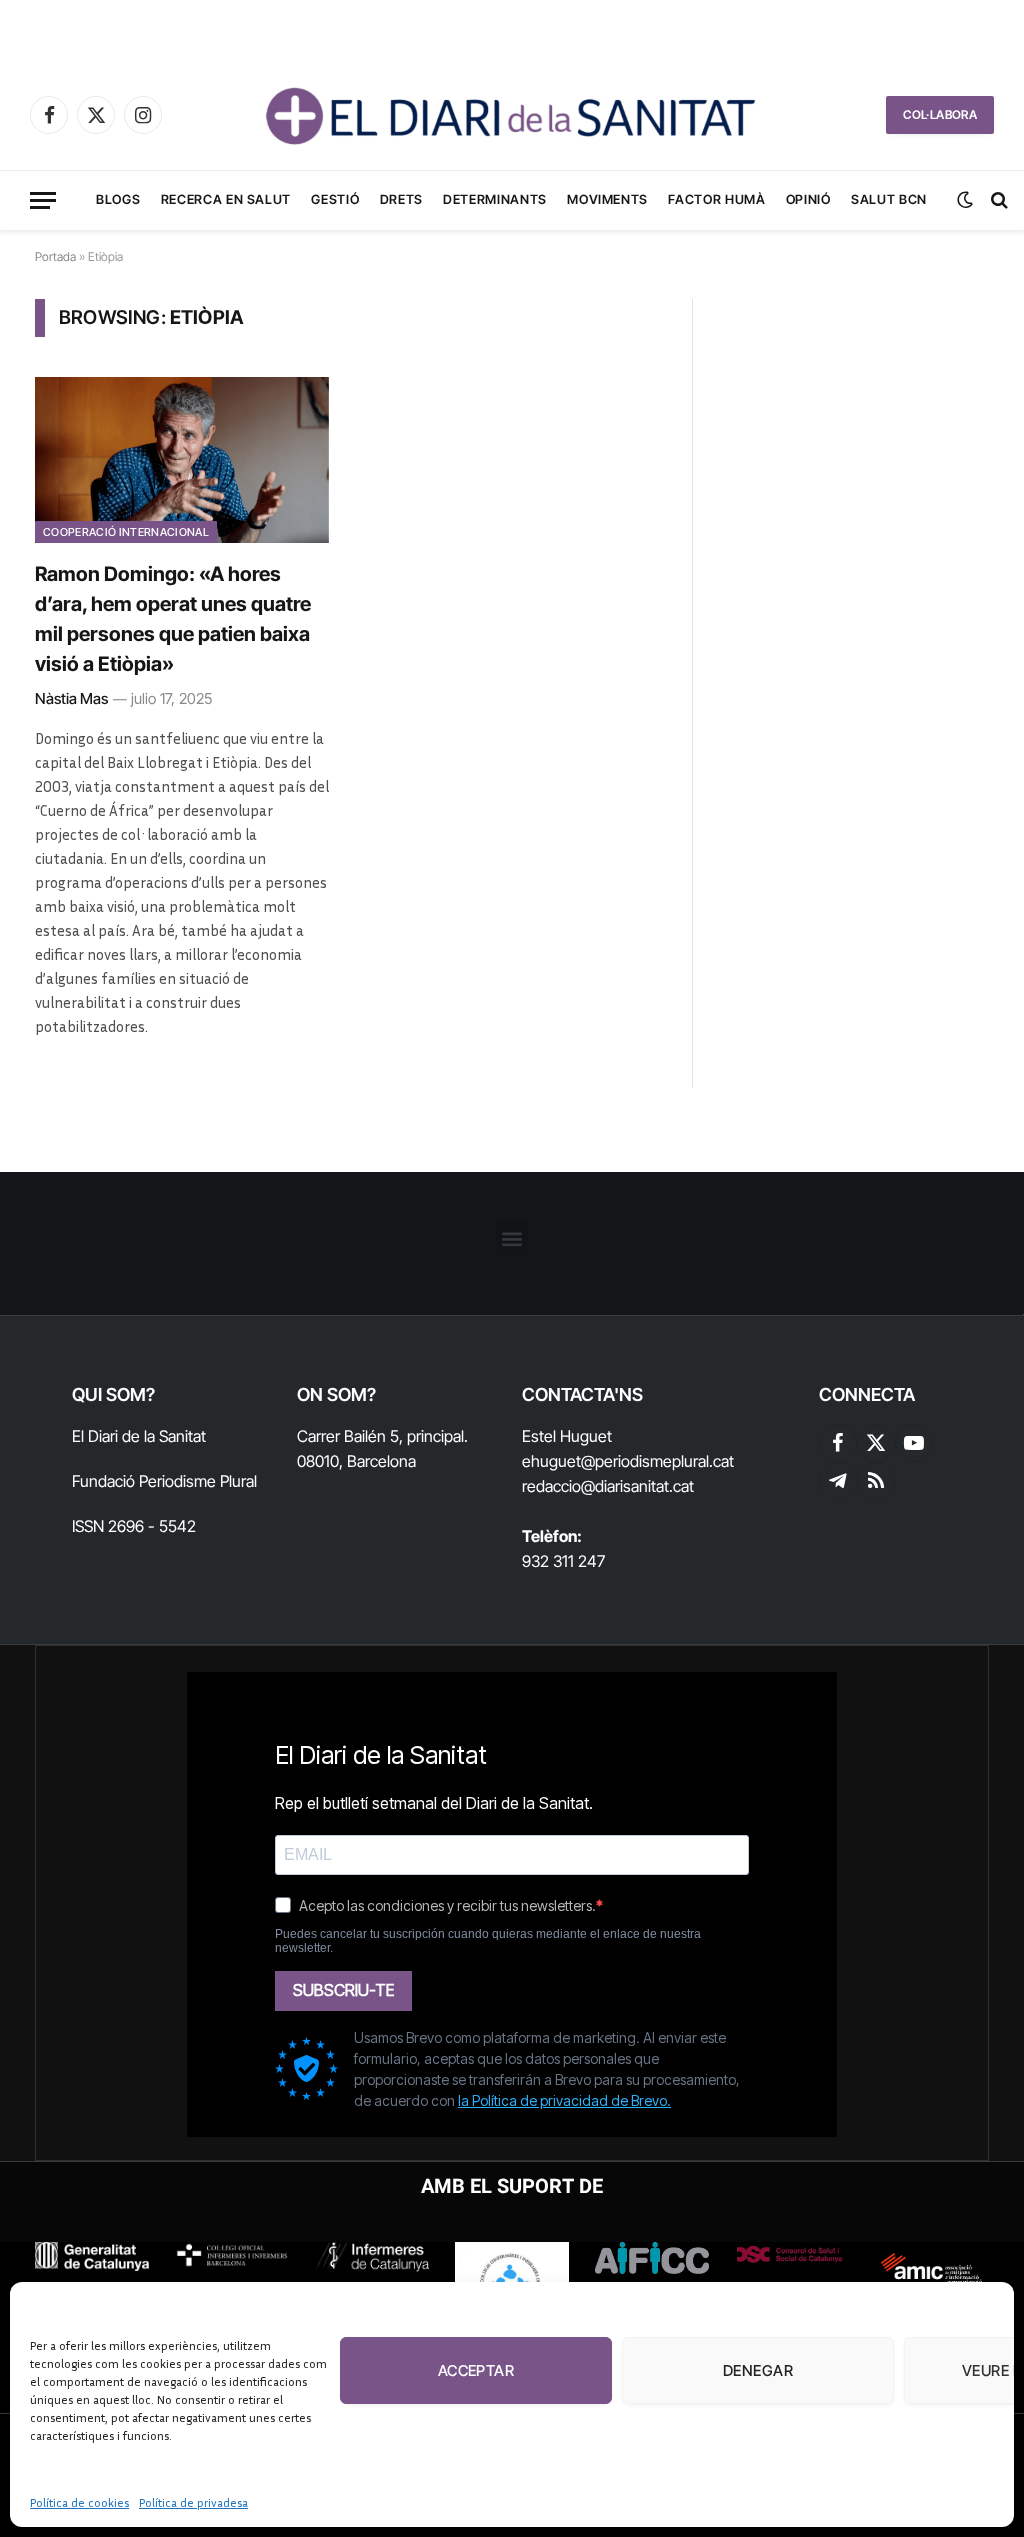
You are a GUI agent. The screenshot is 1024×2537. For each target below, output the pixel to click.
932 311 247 (563, 1561)
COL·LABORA (940, 114)
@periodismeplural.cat (657, 1461)
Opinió (808, 199)
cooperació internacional (126, 532)
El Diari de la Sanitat (139, 1436)
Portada (55, 256)
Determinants (495, 199)
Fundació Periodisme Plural (164, 1481)
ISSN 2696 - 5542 (134, 1526)
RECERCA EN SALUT (226, 199)
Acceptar (476, 2370)
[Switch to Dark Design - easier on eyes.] (965, 200)
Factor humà (716, 199)
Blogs (118, 199)
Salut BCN (889, 199)
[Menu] (43, 200)
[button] (512, 1238)
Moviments (607, 199)
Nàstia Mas (71, 698)
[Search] (997, 200)
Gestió (335, 199)
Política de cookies (79, 2502)
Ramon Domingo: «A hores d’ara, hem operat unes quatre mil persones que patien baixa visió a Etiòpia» (173, 619)
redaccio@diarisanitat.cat (608, 1486)
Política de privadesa (193, 2502)
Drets (401, 199)
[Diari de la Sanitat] (512, 115)
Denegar (758, 2370)
